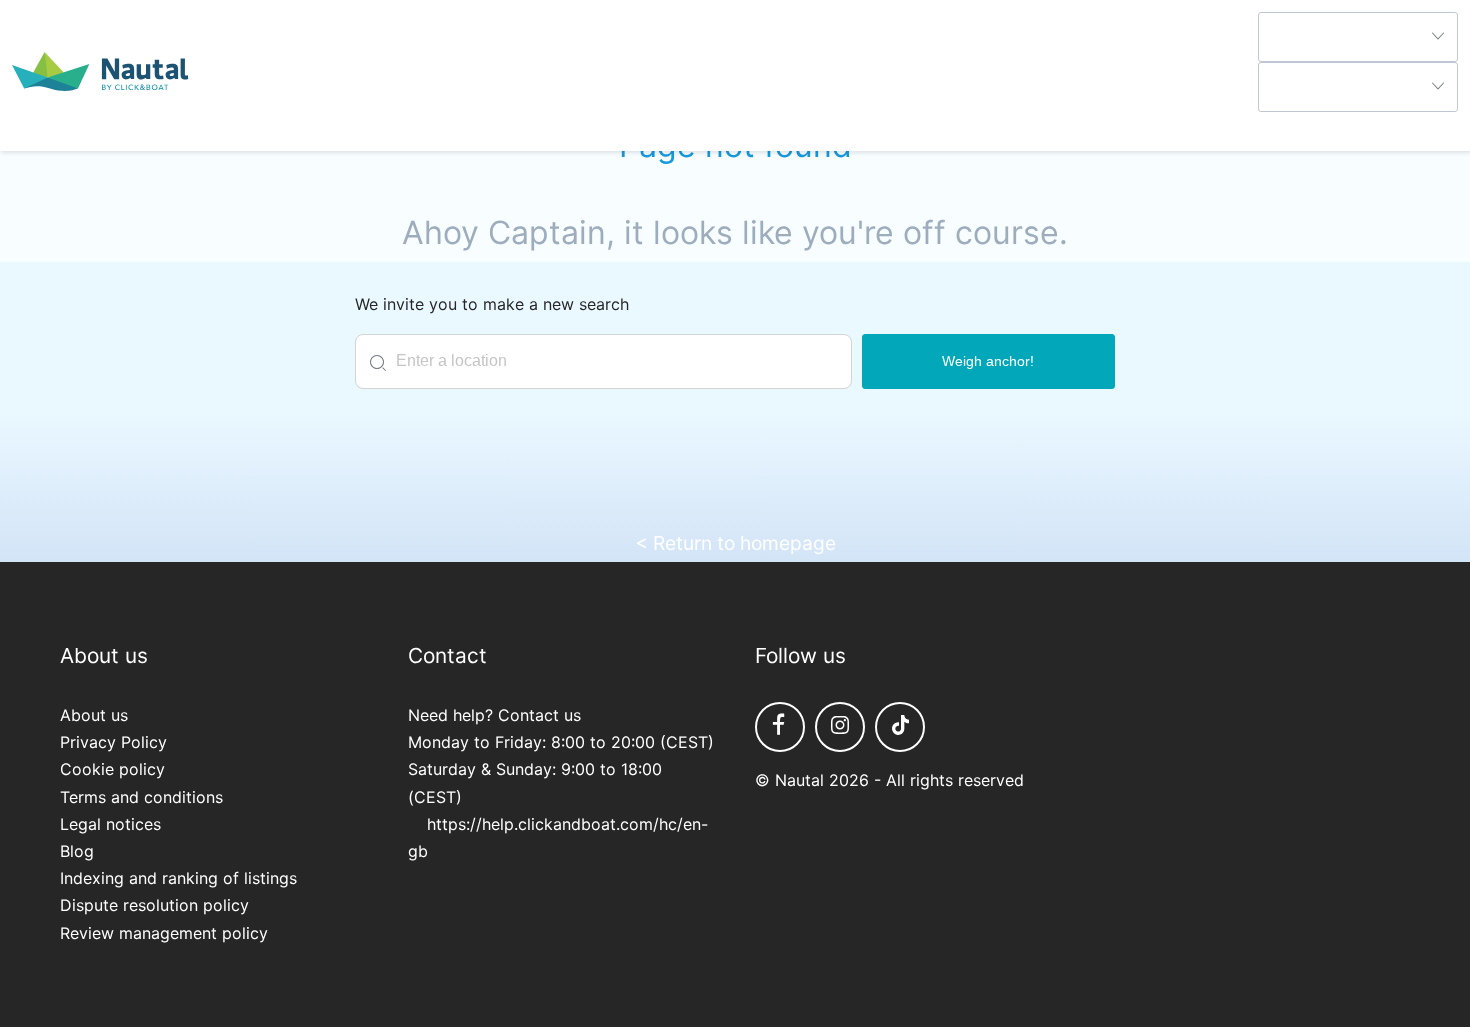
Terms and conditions (141, 797)
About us (94, 715)
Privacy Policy (113, 742)
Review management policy (164, 933)
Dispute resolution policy (154, 905)
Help (1275, 125)
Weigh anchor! (988, 361)
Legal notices (110, 824)
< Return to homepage (735, 543)
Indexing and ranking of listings (178, 878)
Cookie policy (112, 769)
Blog (77, 851)
